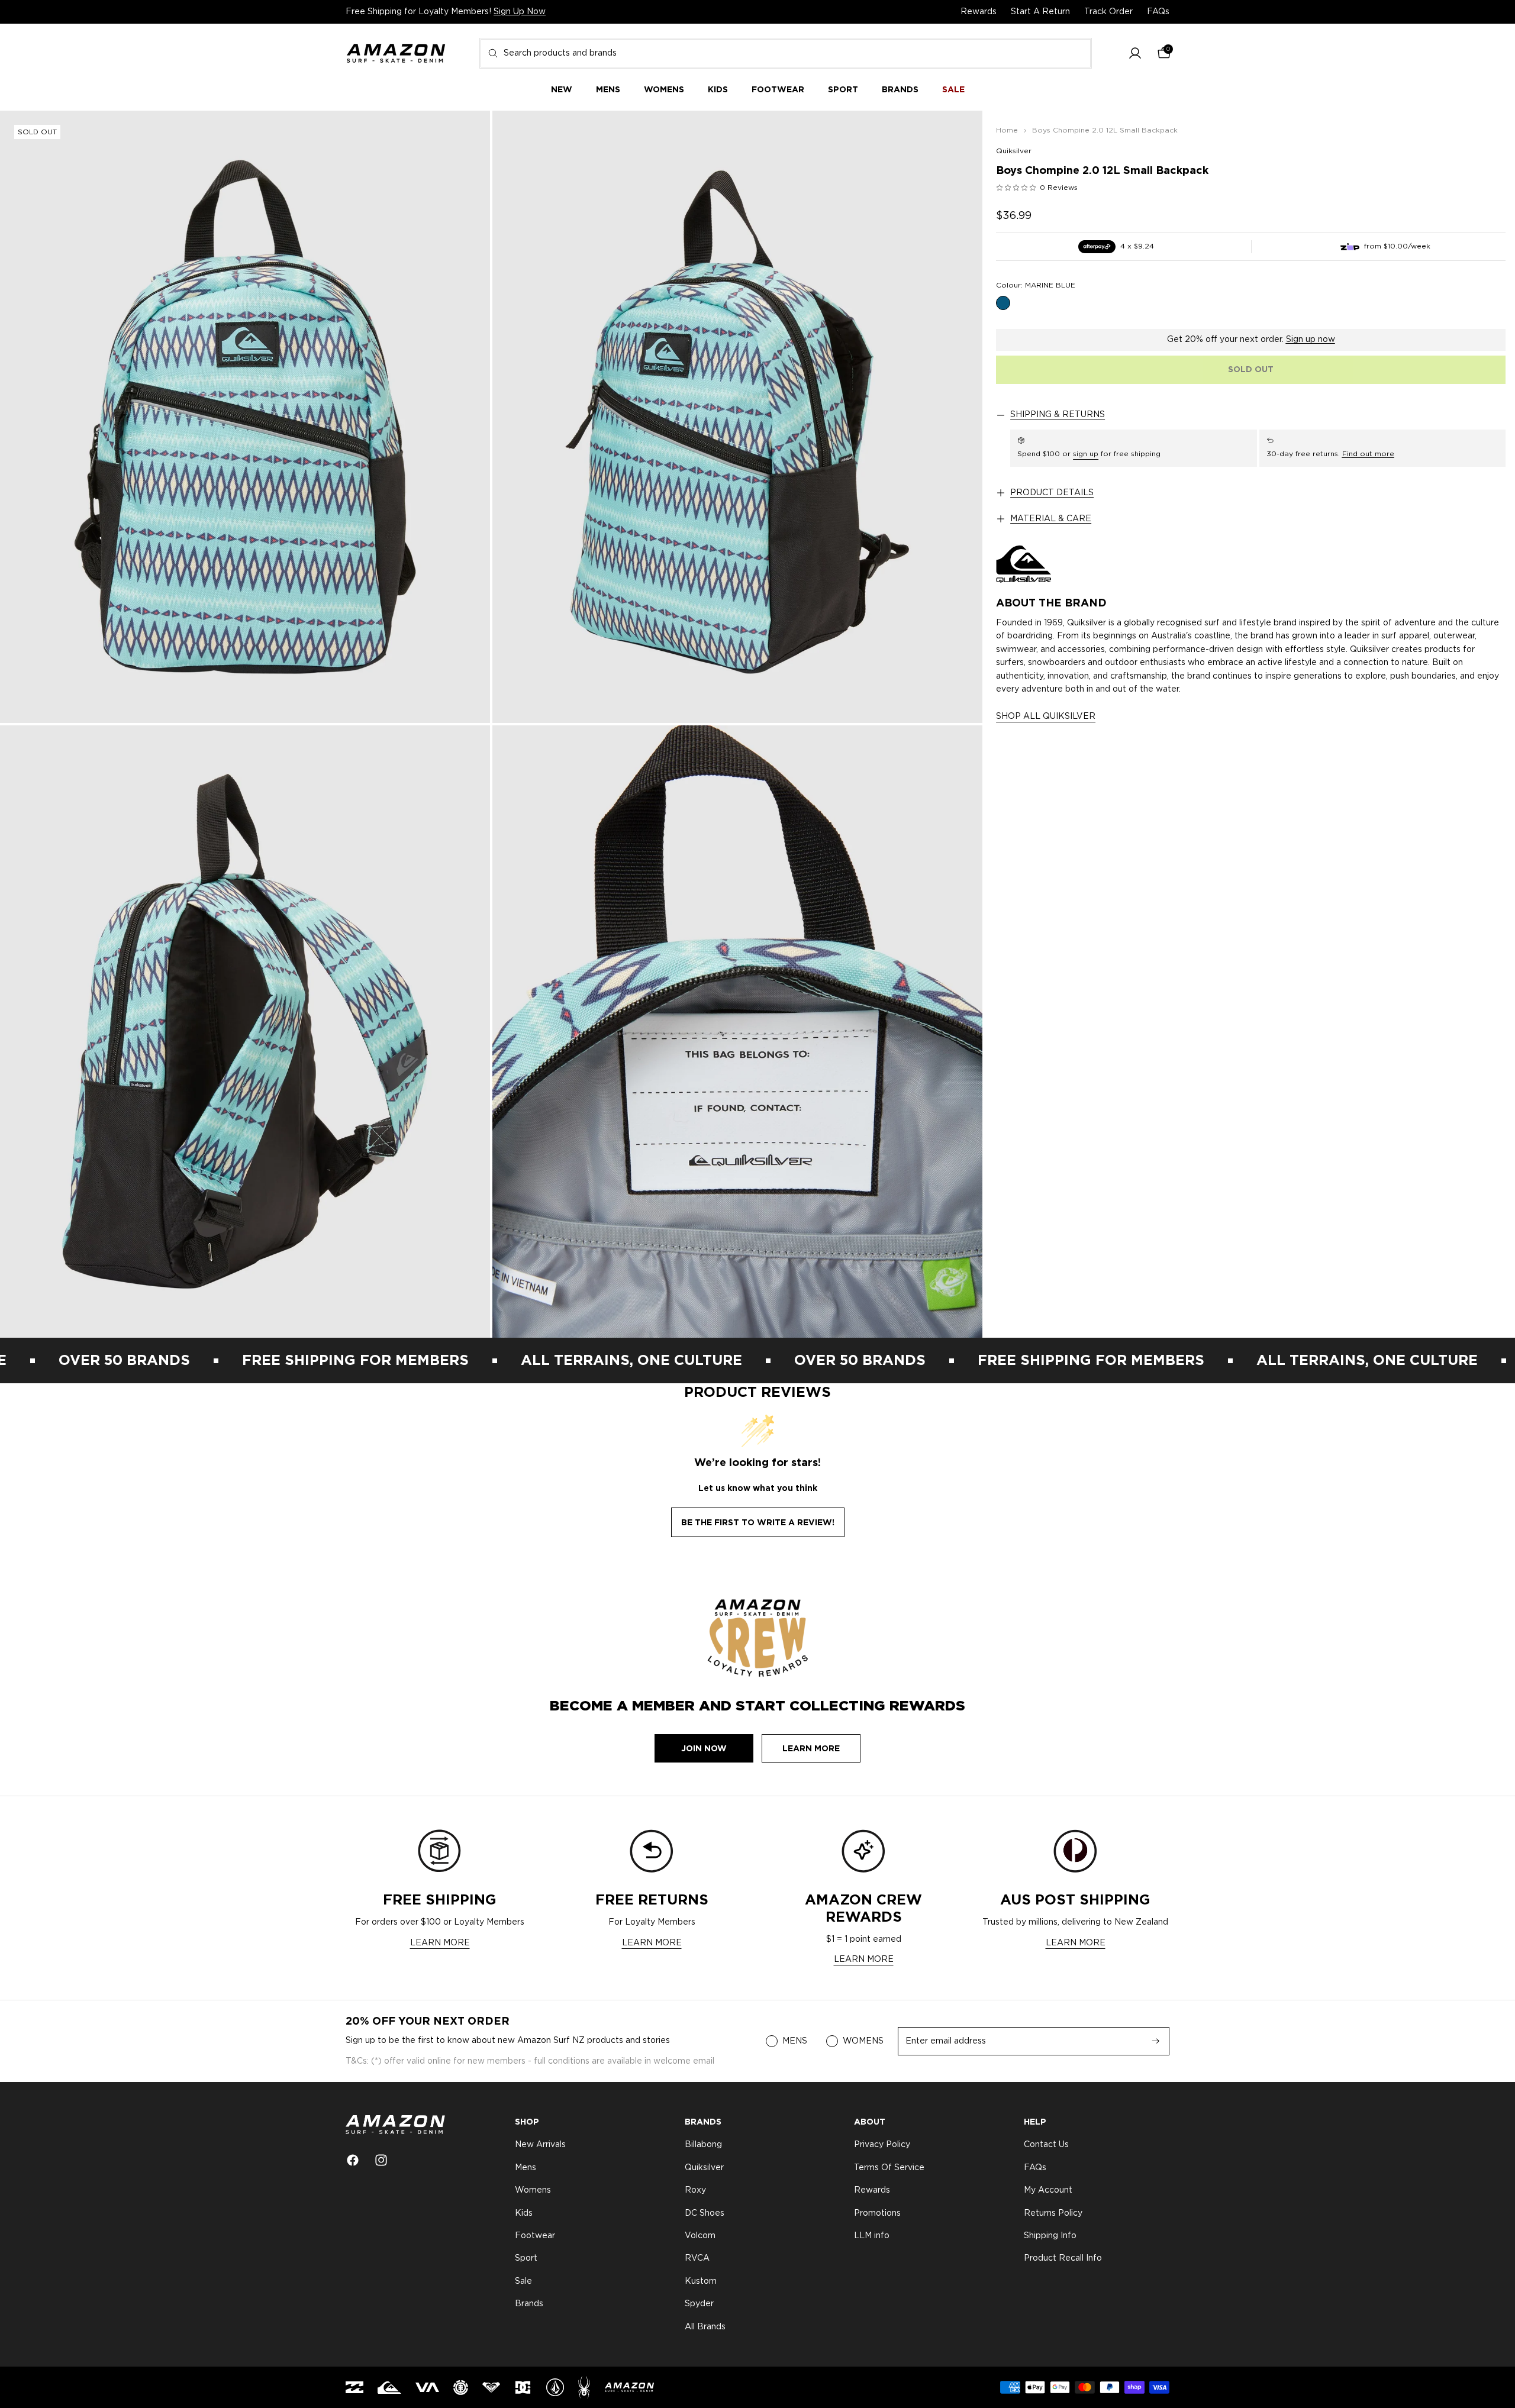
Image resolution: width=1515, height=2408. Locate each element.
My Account (1048, 2190)
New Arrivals (540, 2145)
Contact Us (1046, 2145)
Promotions (877, 2213)
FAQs (1158, 12)
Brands (529, 2304)
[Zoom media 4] (737, 1032)
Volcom (700, 2236)
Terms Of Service (889, 2168)
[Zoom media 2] (737, 417)
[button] (1135, 54)
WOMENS (863, 2041)
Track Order (1108, 12)
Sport (526, 2259)
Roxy (695, 2190)
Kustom (701, 2281)
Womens (533, 2190)
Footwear (535, 2236)
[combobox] (786, 53)
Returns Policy (1053, 2213)
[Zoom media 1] (245, 417)
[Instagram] (381, 2160)
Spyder (699, 2304)
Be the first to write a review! (758, 1522)
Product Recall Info (1063, 2259)
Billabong (703, 2145)
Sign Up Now (520, 12)
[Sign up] (1156, 2041)
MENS (795, 2041)
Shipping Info (1050, 2236)
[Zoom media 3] (245, 1032)
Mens (526, 2168)
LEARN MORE (440, 1943)
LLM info (872, 2236)
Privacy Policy (882, 2145)
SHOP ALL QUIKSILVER (1046, 716)
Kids (524, 2213)
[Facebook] (353, 2160)
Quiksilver (1014, 151)
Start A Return (1040, 12)
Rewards (979, 12)
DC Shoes (705, 2213)
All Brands (705, 2327)
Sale (523, 2281)
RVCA (697, 2259)
